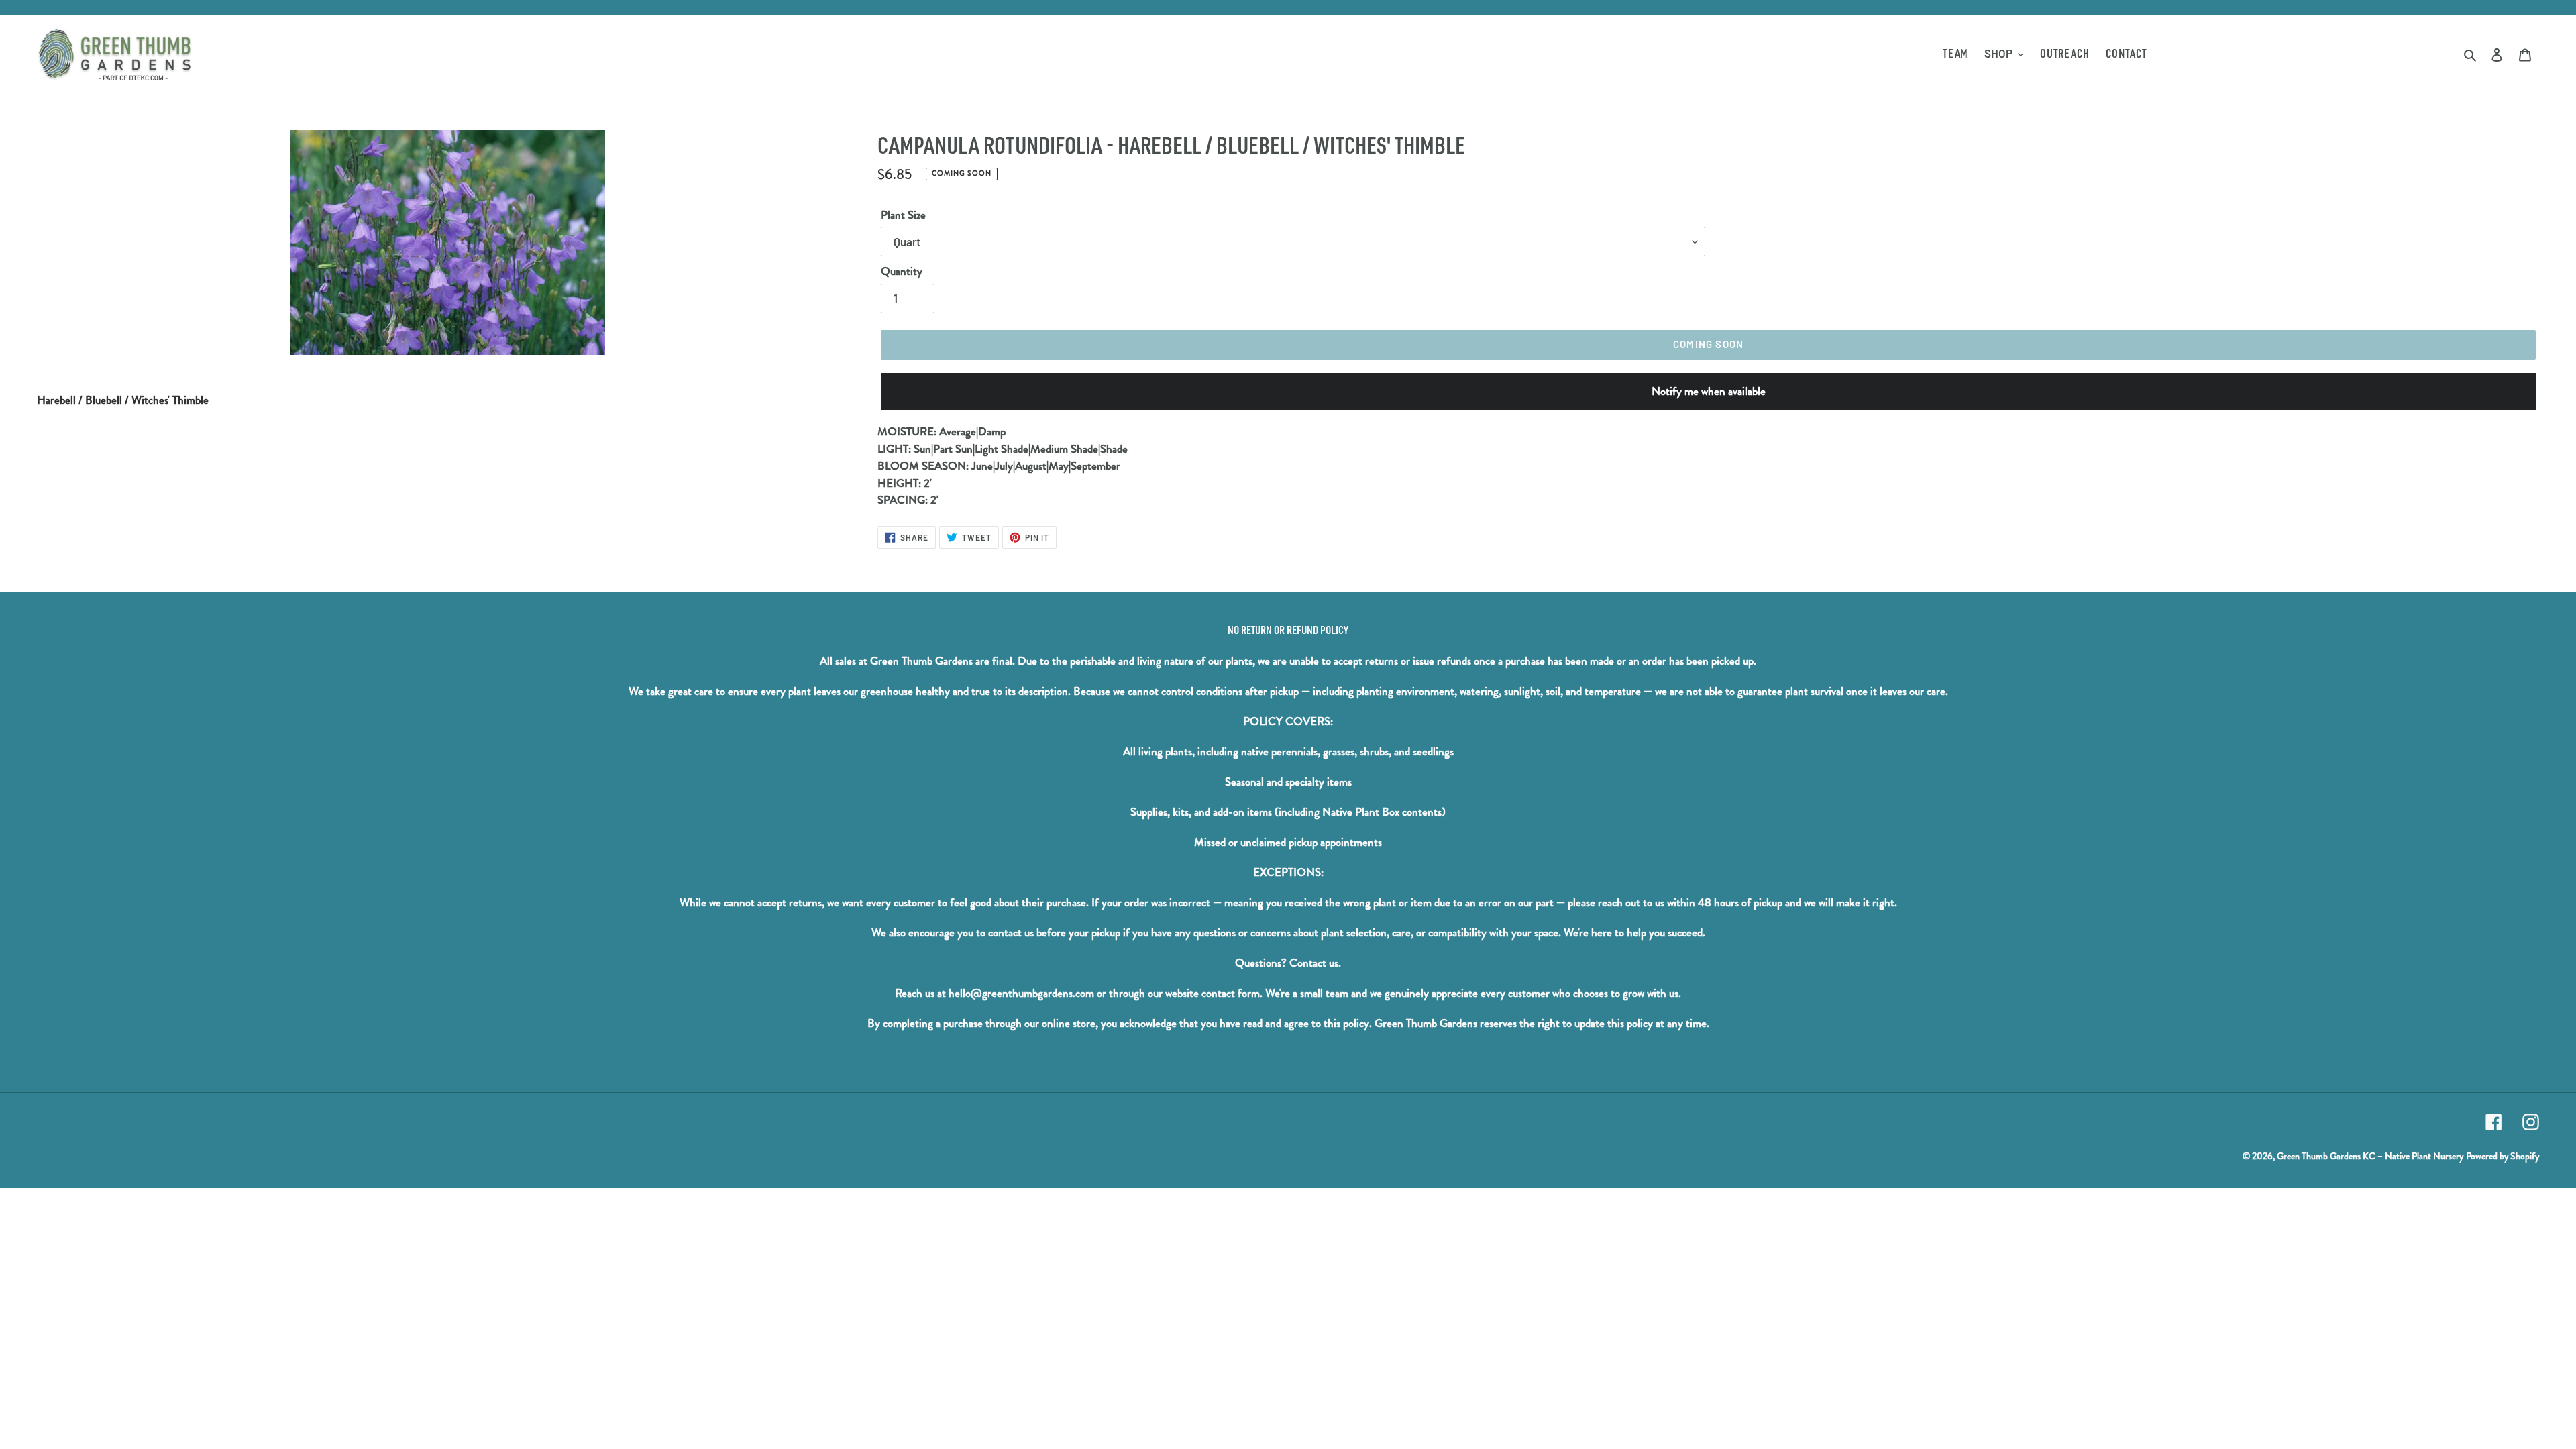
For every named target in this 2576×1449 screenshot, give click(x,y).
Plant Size (903, 215)
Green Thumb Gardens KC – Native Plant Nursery (2370, 1156)
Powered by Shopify (2503, 1156)
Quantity (902, 271)
